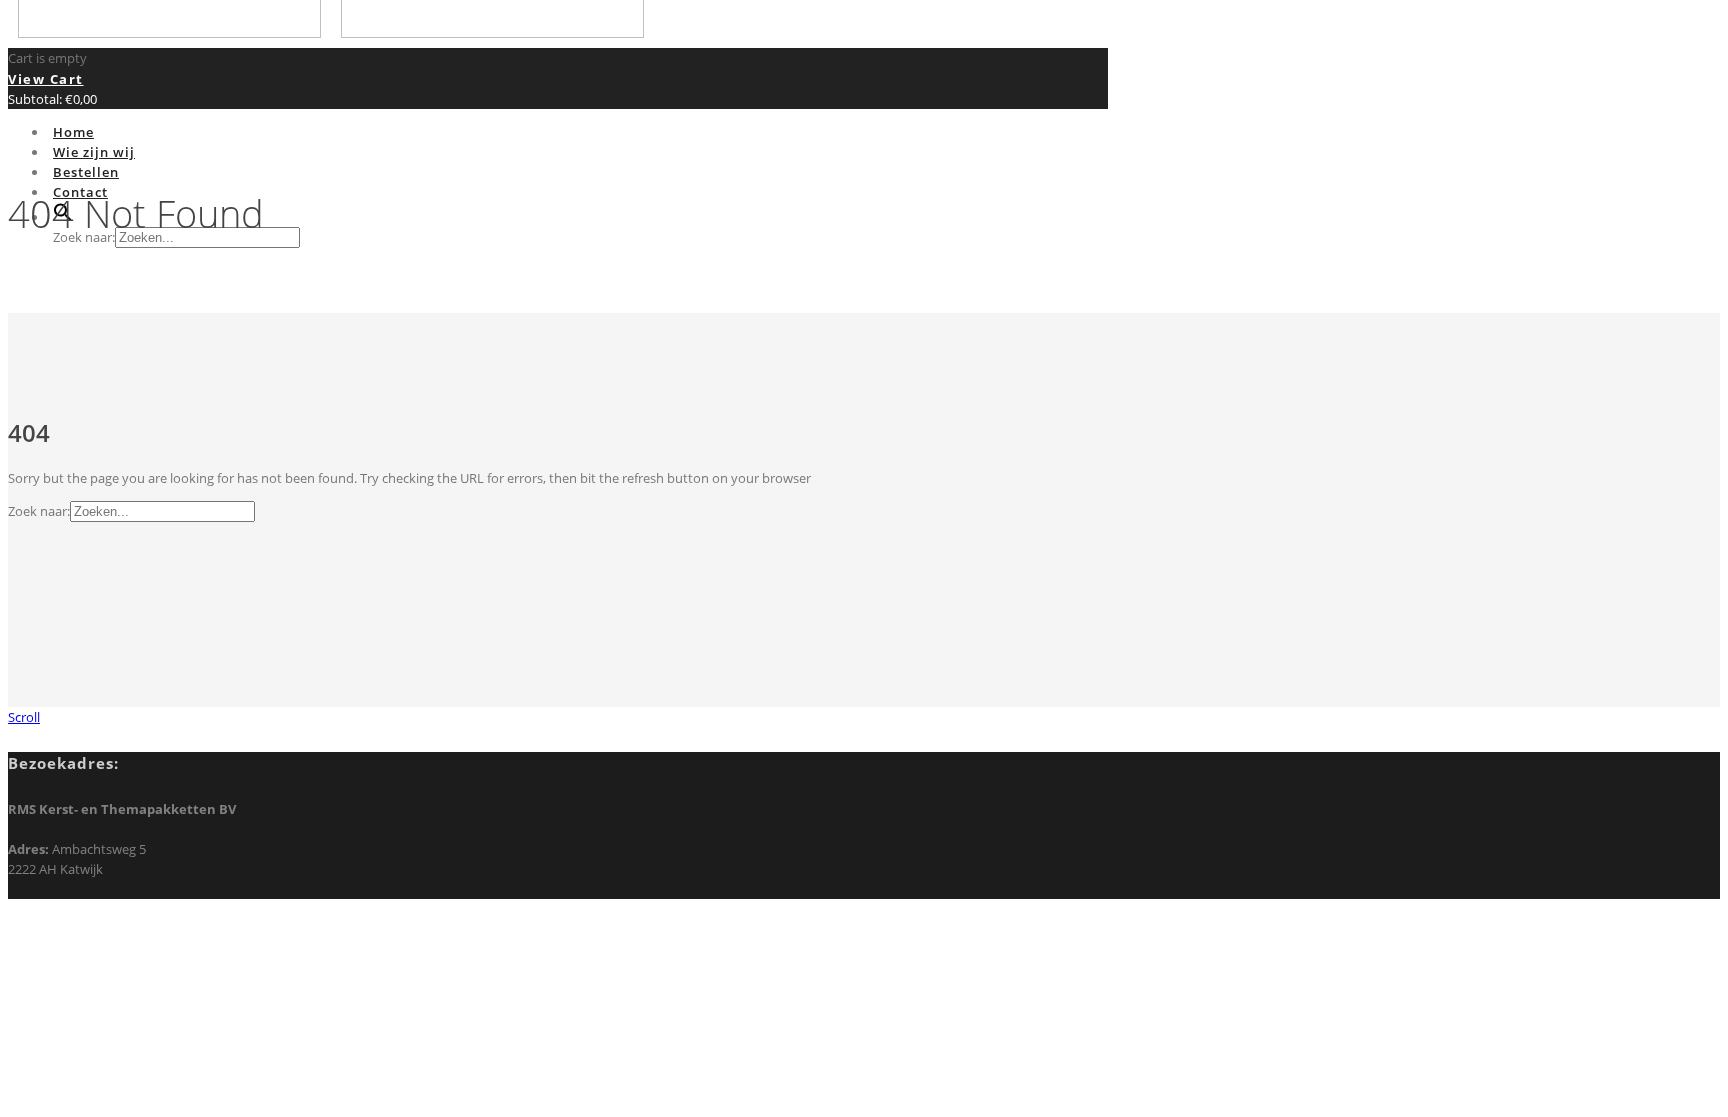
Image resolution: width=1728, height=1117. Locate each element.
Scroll (24, 717)
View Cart (46, 79)
